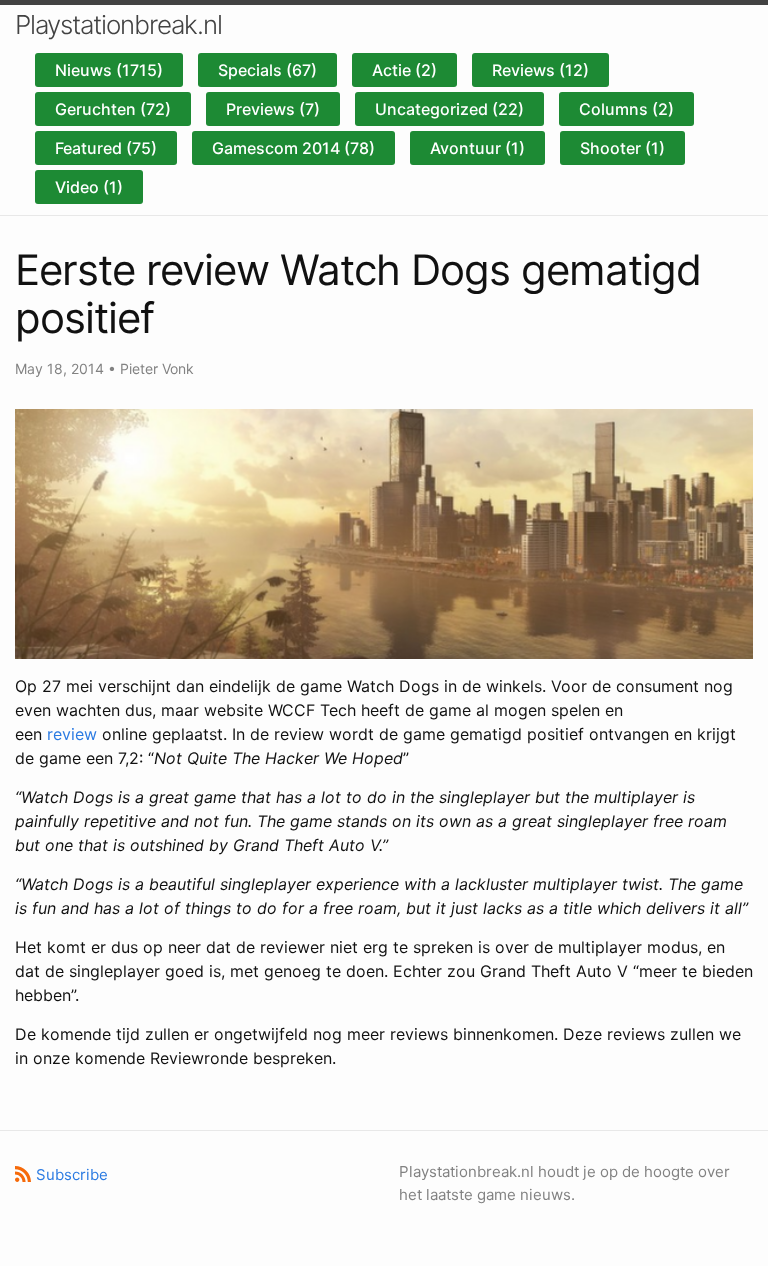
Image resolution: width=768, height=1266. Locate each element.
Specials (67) (267, 70)
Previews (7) (273, 109)
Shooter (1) (622, 148)
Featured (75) (106, 148)
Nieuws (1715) (109, 70)
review (72, 734)
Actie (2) (404, 70)
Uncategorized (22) (449, 109)
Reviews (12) (540, 70)
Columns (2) (626, 109)
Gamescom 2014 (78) (293, 148)
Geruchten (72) (113, 109)
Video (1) (89, 187)
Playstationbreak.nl (118, 24)
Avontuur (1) (477, 148)
